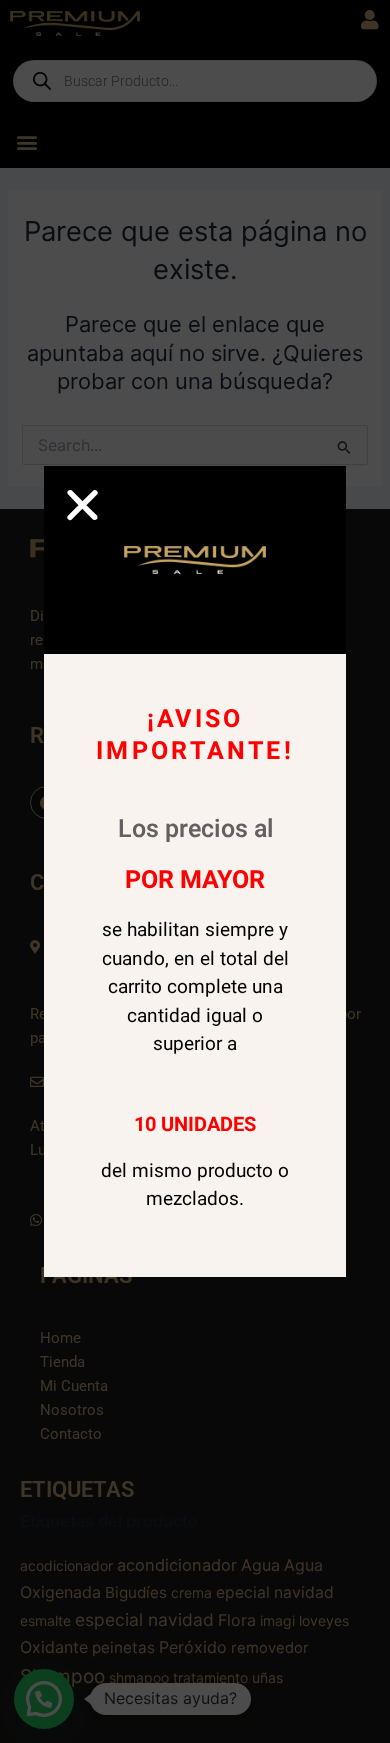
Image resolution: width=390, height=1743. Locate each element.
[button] (82, 504)
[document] (195, 871)
